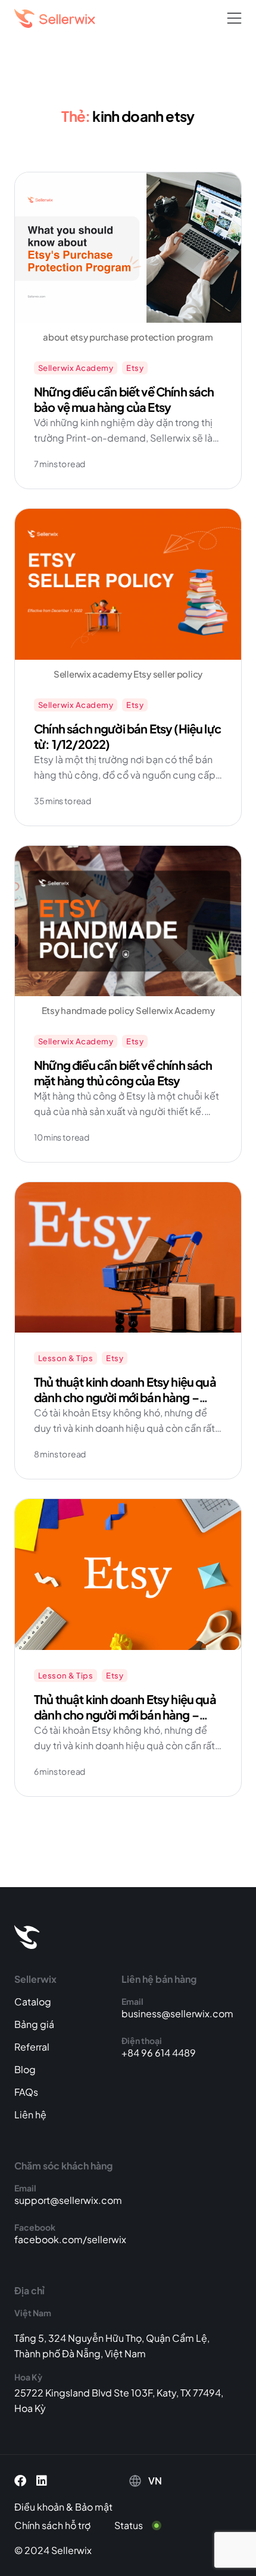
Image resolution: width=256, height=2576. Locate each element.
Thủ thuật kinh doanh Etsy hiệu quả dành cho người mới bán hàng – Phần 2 (125, 1397)
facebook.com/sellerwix (70, 2239)
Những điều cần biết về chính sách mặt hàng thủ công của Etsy (123, 1073)
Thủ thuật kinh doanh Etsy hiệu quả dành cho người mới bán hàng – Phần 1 (125, 1714)
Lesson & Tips (65, 1358)
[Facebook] (20, 2481)
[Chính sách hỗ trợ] (61, 2525)
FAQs (26, 2092)
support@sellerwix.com (68, 2200)
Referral (32, 2047)
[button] (234, 19)
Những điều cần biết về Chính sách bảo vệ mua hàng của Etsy (124, 399)
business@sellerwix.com (177, 2013)
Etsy (135, 368)
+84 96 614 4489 (159, 2053)
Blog (25, 2069)
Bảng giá (34, 2024)
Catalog (33, 2002)
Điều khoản (39, 2507)
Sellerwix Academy (76, 368)
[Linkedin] (42, 2481)
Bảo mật (94, 2507)
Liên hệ (30, 2114)
